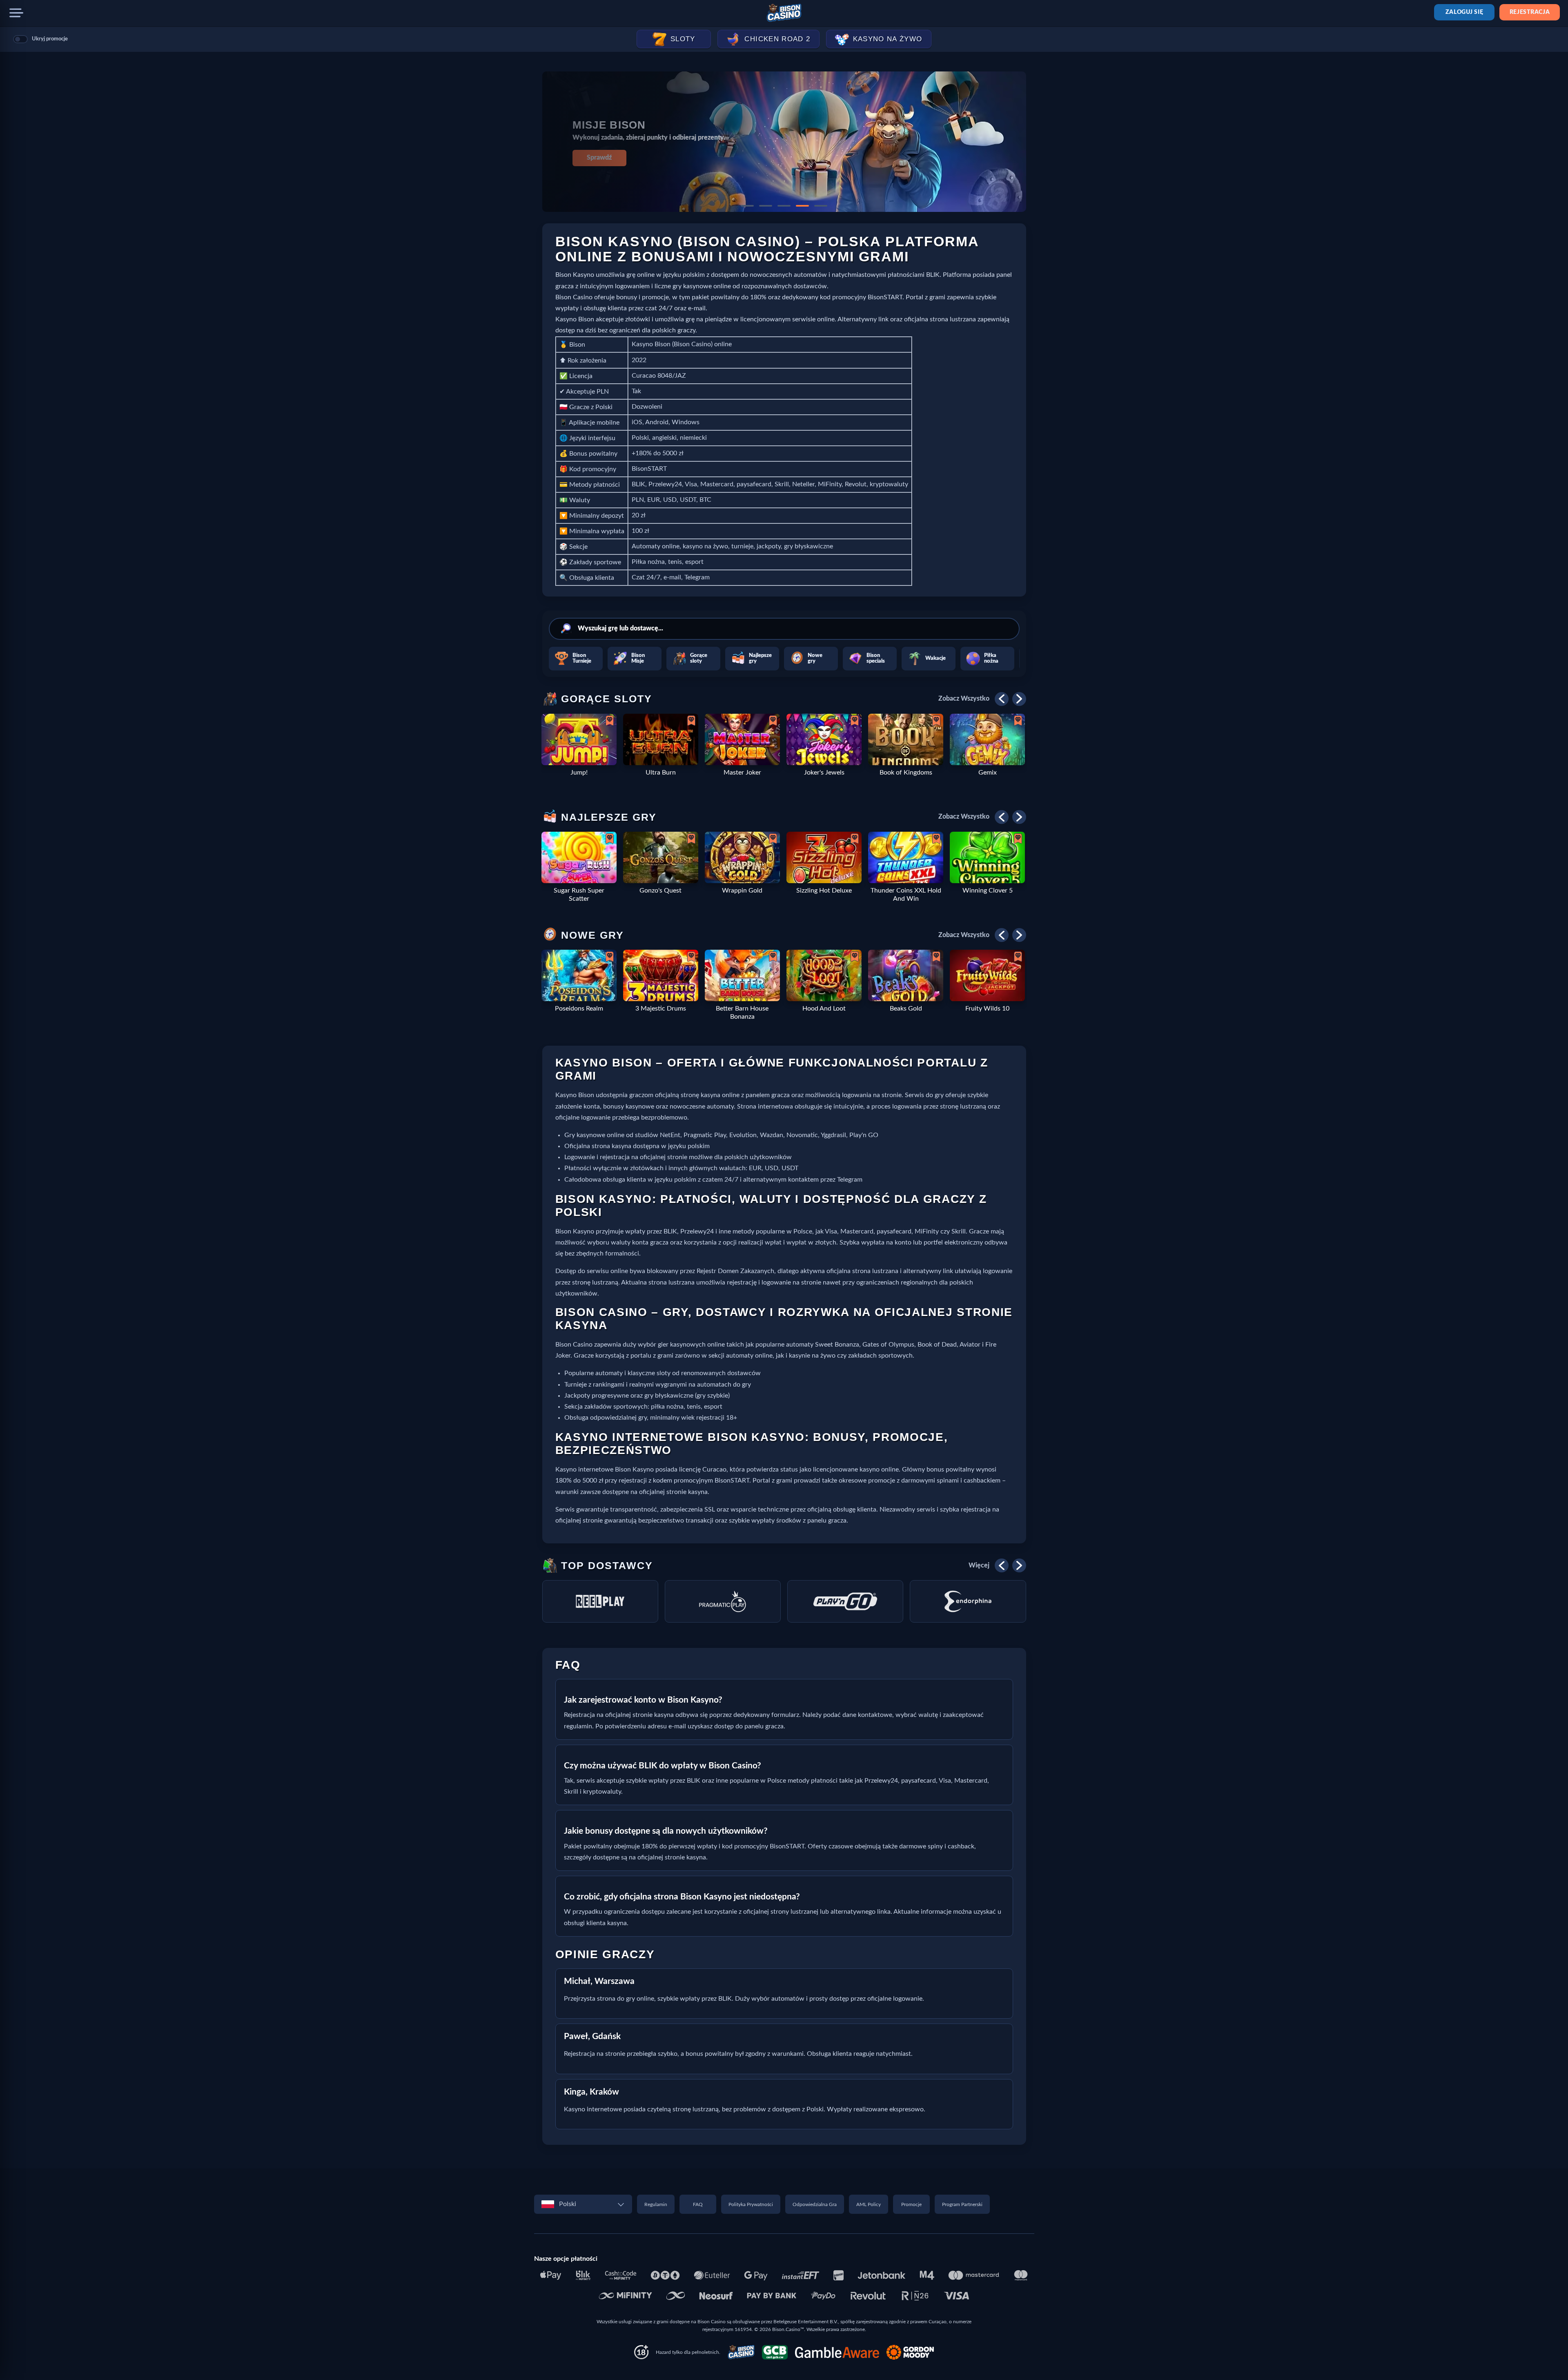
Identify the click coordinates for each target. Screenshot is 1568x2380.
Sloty (683, 39)
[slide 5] (821, 206)
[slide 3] (784, 206)
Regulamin (656, 2204)
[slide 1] (747, 206)
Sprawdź (599, 158)
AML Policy (869, 2204)
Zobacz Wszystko (964, 699)
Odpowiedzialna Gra (815, 2204)
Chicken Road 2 (777, 39)
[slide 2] (766, 206)
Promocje (911, 2204)
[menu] (16, 13)
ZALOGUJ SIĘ (1464, 12)
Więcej (979, 1565)
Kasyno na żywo (888, 39)
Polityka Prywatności (751, 2204)
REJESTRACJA (1530, 12)
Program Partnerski (962, 2204)
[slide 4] (802, 206)
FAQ (698, 2204)
